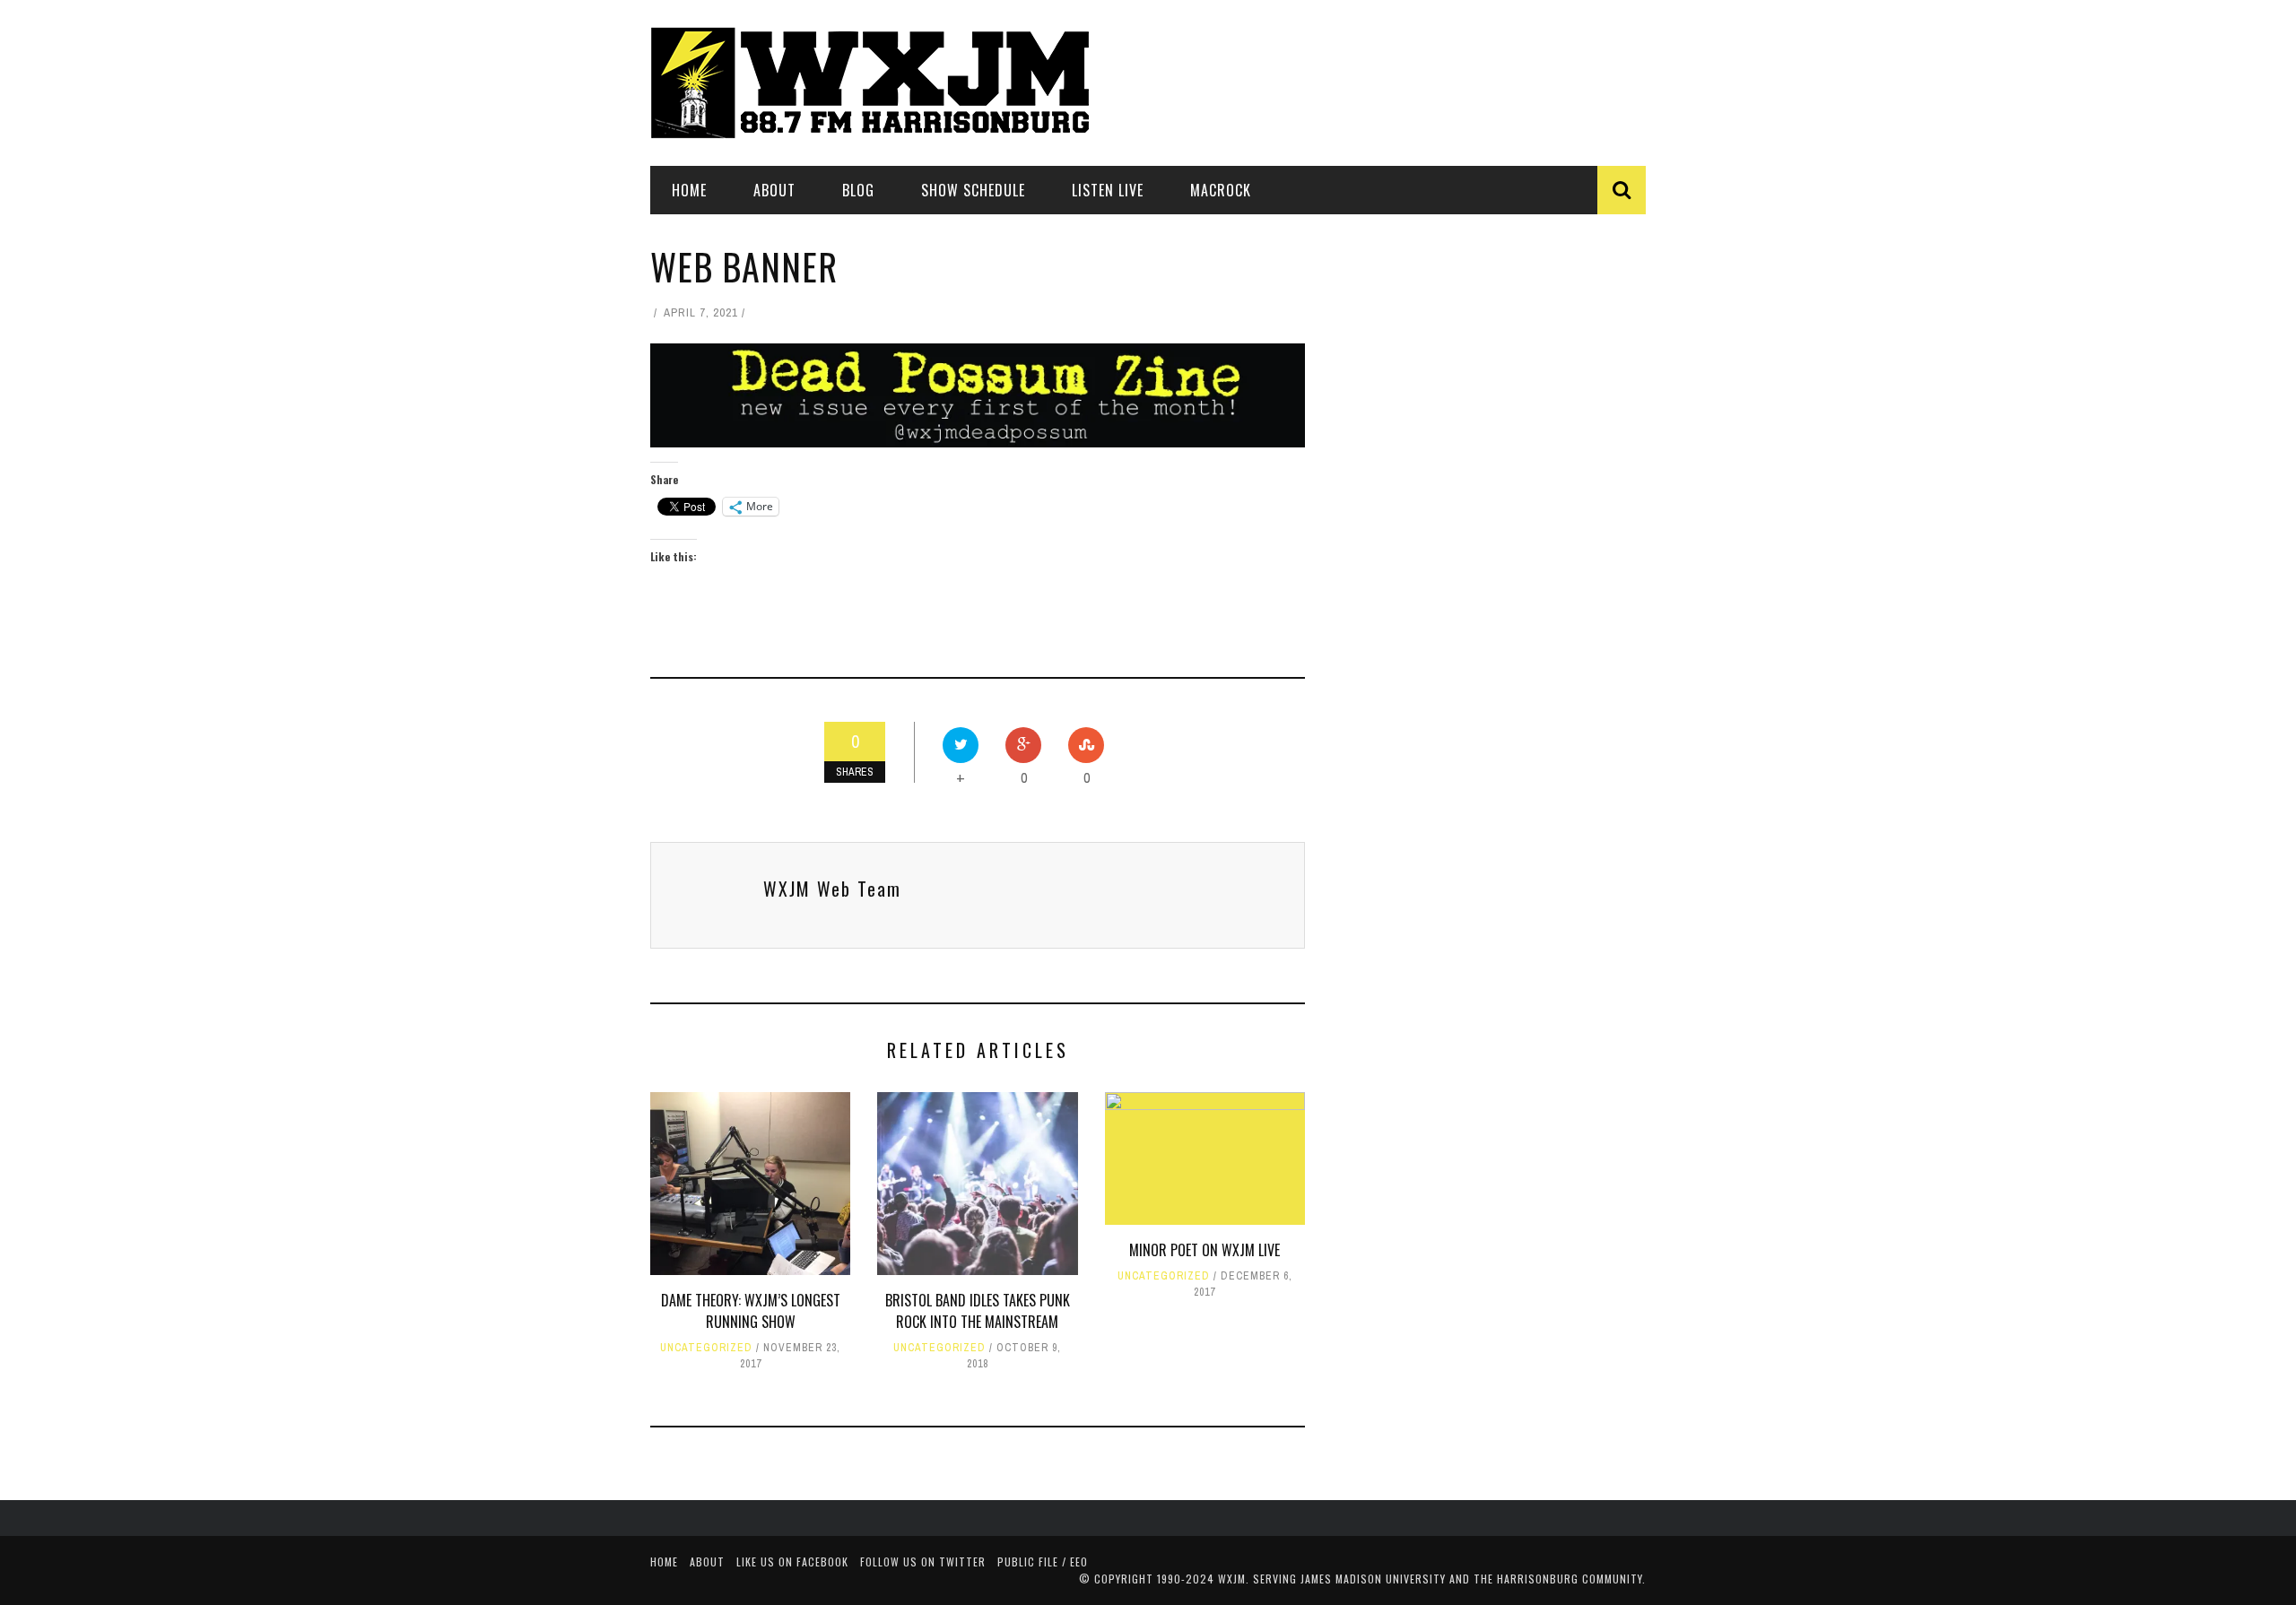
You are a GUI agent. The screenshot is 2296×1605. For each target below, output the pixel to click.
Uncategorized (706, 1348)
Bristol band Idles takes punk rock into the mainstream (978, 1311)
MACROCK (1221, 190)
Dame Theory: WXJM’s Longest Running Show (751, 1311)
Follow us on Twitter (923, 1562)
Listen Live (1108, 190)
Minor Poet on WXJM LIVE (1205, 1250)
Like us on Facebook (792, 1562)
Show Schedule (973, 190)
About (774, 190)
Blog (858, 190)
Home (689, 190)
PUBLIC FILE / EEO (1043, 1562)
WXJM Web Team (832, 889)
